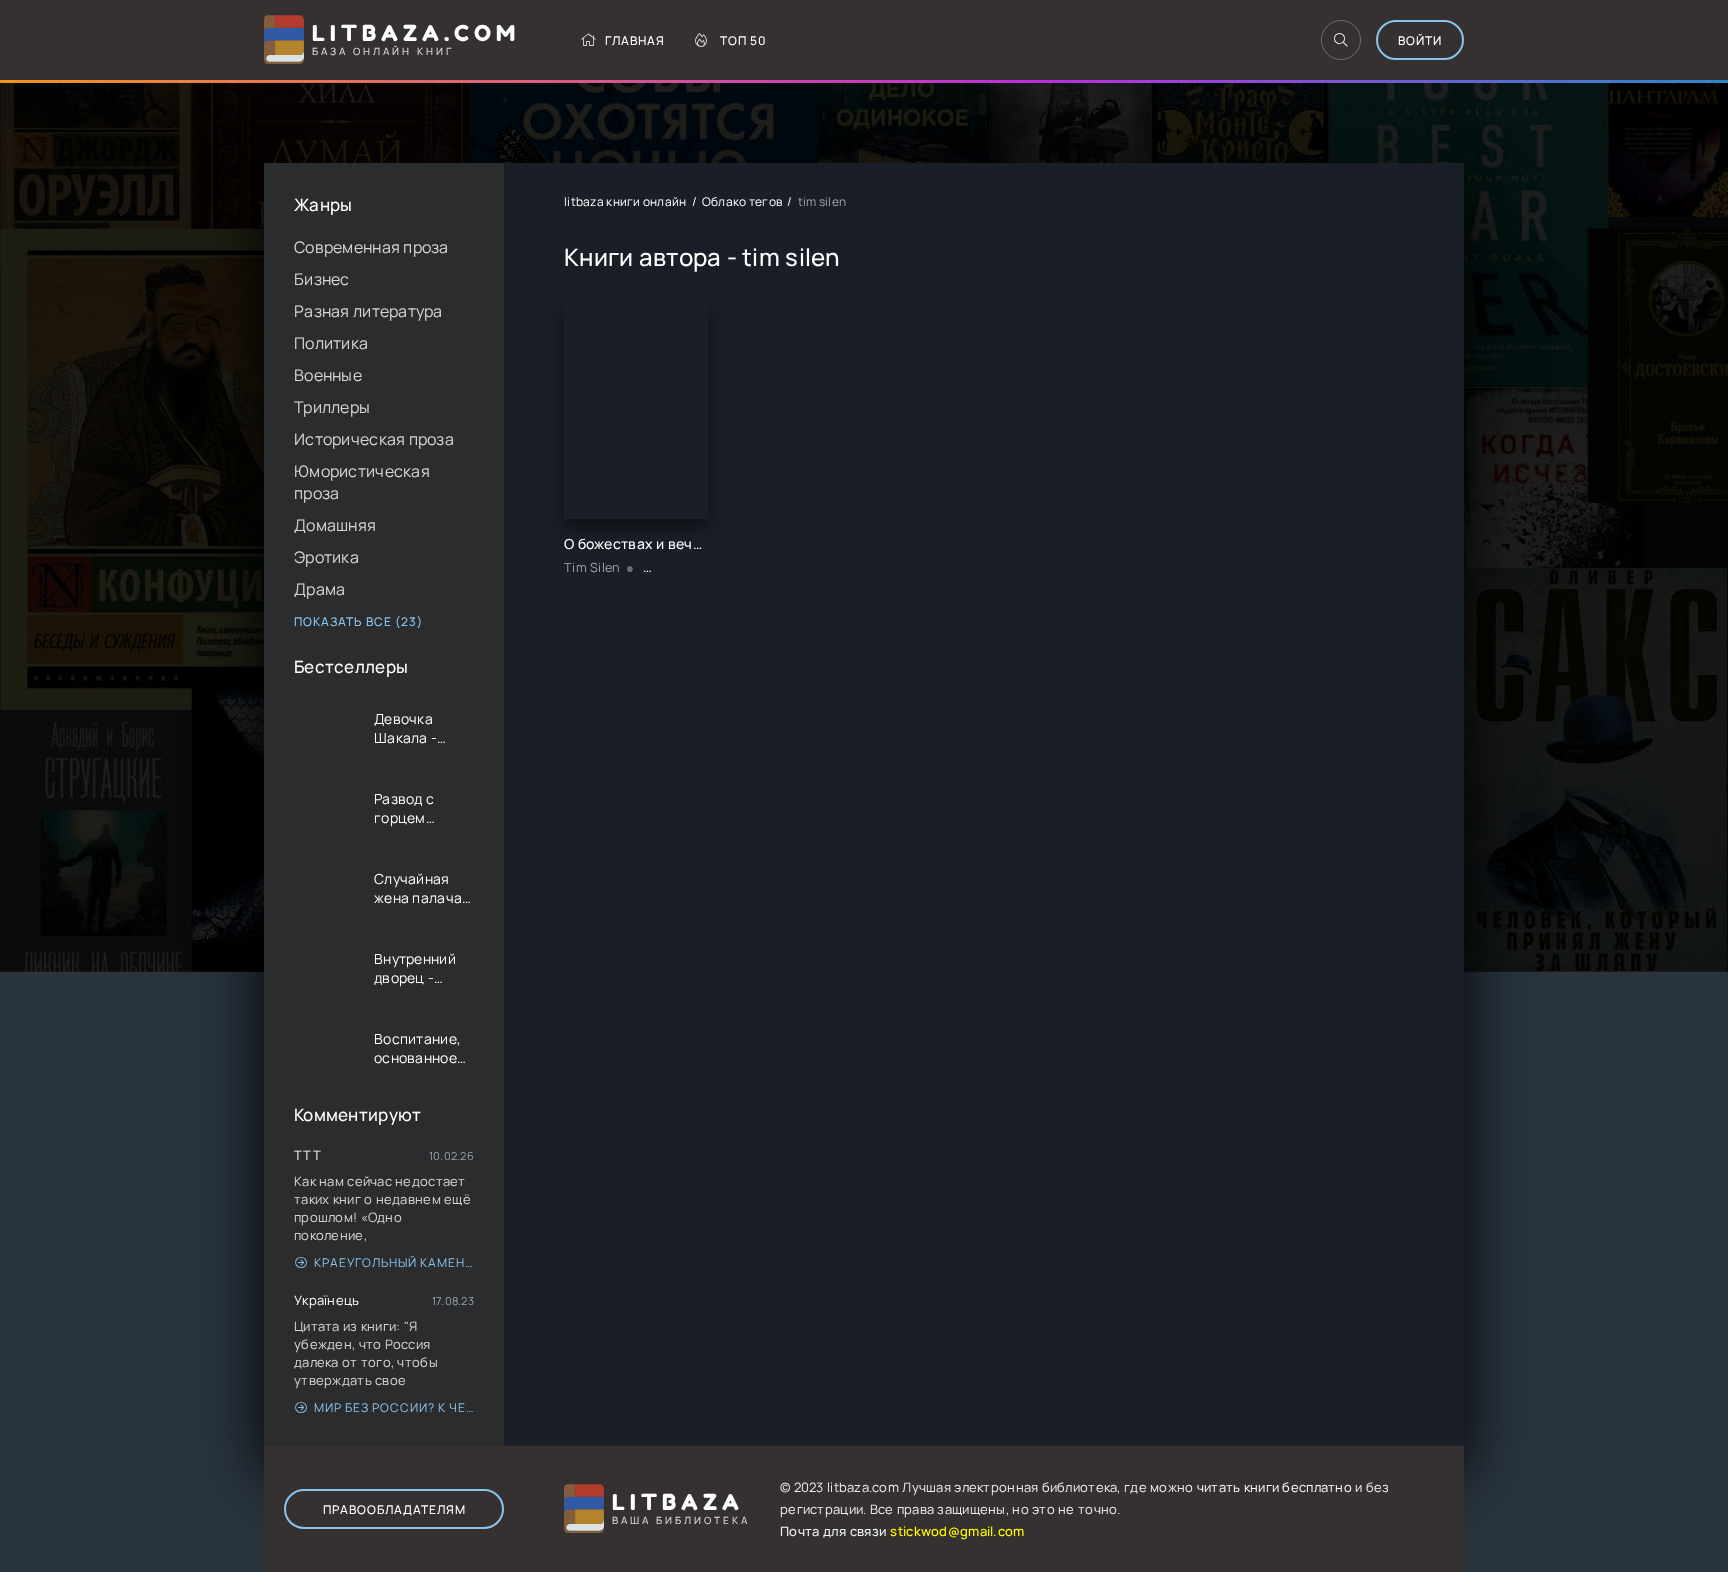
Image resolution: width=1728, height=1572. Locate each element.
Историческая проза (374, 439)
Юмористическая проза (362, 482)
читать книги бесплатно (1274, 1487)
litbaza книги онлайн (625, 201)
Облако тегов (742, 201)
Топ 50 (743, 40)
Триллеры (332, 407)
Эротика (326, 557)
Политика (331, 343)
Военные (328, 375)
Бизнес (322, 279)
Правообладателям (394, 1509)
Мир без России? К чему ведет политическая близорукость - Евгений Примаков (394, 1407)
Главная (635, 40)
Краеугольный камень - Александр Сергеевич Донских (394, 1262)
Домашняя (335, 525)
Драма (319, 589)
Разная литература (368, 311)
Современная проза (371, 247)
